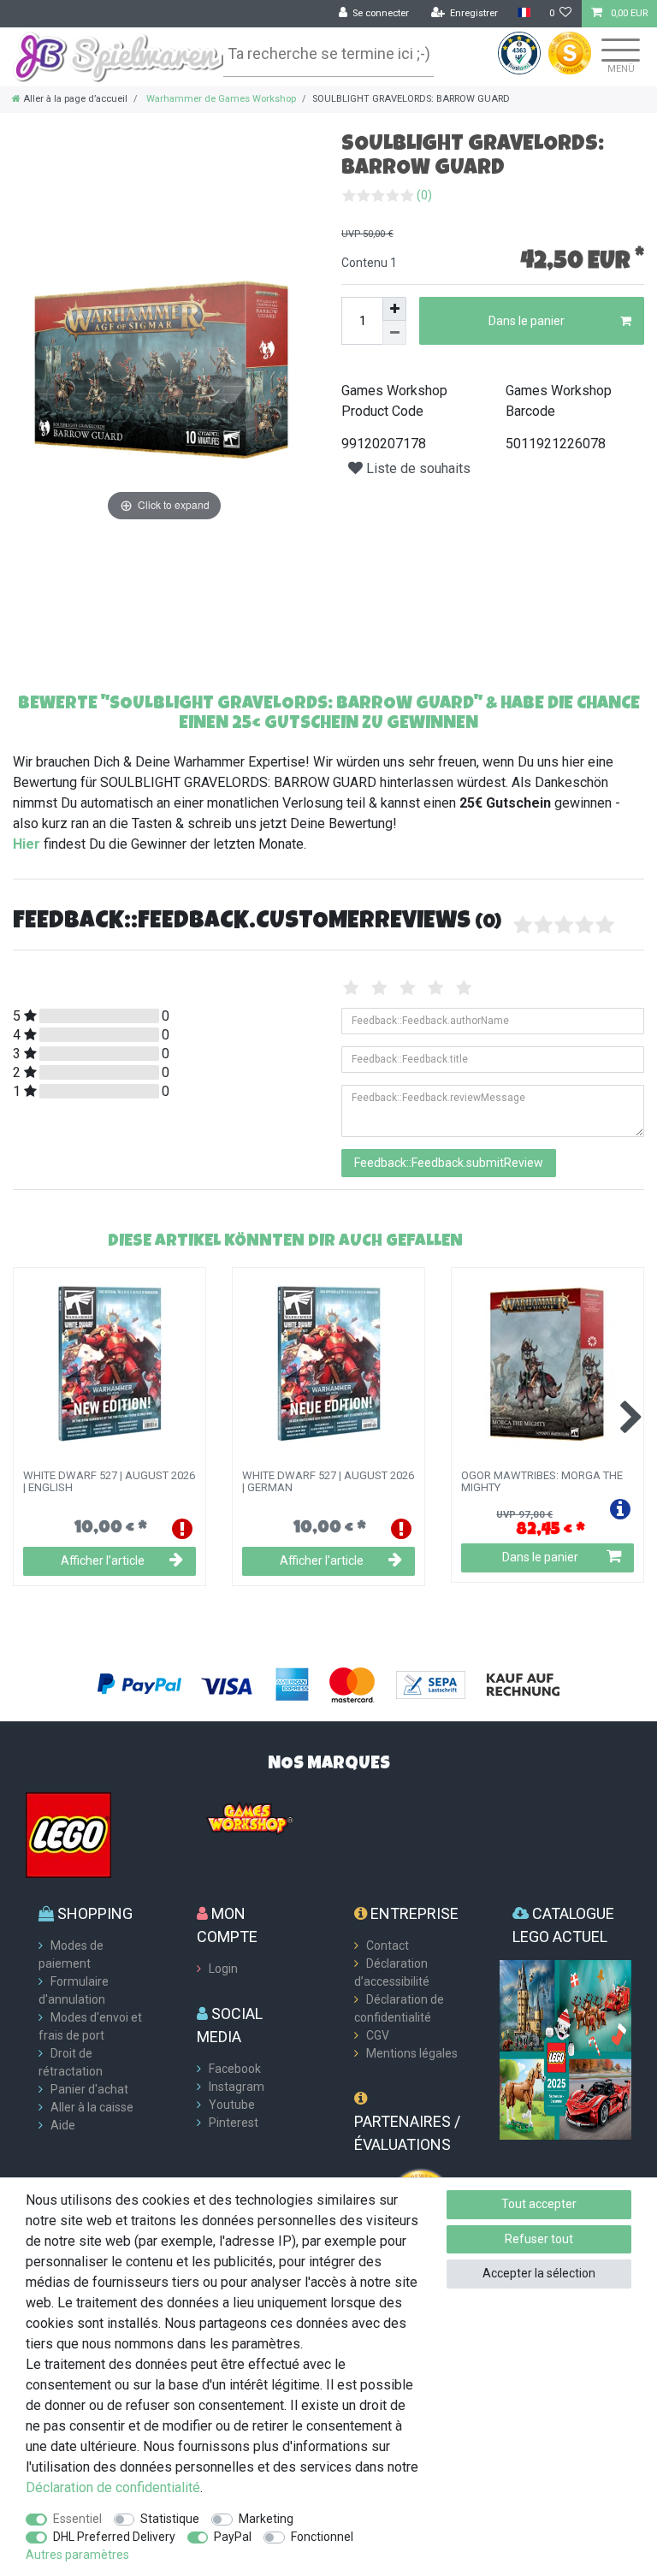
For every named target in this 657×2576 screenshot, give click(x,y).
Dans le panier (527, 321)
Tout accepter (539, 2204)
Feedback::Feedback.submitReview (449, 1163)
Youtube (232, 2105)
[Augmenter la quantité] (394, 309)
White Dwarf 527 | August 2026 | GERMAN (328, 1482)
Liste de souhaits (417, 468)
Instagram (237, 2087)
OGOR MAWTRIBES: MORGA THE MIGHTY (542, 1482)
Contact (388, 1945)
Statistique (170, 2519)
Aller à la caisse (92, 2107)
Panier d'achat (89, 2089)
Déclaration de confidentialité (113, 2487)
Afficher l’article (103, 1560)
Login (223, 1969)
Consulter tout (586, 1240)
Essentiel (77, 2519)
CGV (378, 2035)
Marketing (266, 2519)
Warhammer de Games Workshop (220, 99)
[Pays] (523, 13)
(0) (424, 195)
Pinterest (234, 2123)
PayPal (233, 2537)
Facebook (235, 2069)
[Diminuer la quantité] (394, 333)
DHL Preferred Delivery (114, 2537)
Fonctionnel (322, 2537)
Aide (63, 2125)
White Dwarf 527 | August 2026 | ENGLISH (109, 1482)
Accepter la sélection (539, 2273)
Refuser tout (539, 2239)
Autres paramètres (77, 2555)
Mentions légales (412, 2053)
